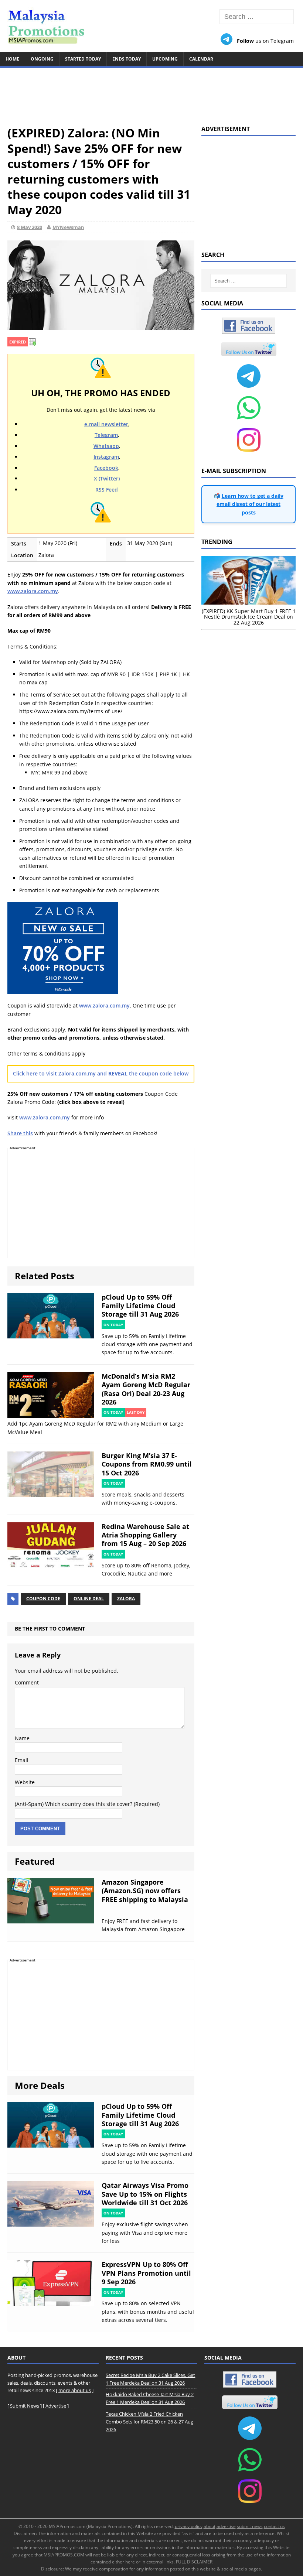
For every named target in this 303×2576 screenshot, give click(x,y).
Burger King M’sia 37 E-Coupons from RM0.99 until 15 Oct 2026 (147, 1464)
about (210, 2526)
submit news (250, 2526)
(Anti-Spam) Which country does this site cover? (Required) (87, 1804)
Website (25, 1782)
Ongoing (42, 59)
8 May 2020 (30, 227)
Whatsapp (106, 446)
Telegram (106, 435)
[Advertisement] (151, 93)
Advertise (56, 2406)
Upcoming (165, 59)
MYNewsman (68, 227)
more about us (75, 2390)
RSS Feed (107, 490)
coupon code (43, 1599)
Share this (20, 1133)
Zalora (126, 1599)
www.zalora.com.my (33, 591)
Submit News (25, 2406)
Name (22, 1738)
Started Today (83, 59)
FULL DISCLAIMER (194, 2562)
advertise (226, 2526)
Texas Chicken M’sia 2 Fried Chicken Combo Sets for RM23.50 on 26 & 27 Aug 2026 (149, 2422)
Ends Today (127, 59)
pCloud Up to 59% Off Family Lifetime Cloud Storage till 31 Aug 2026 (140, 1306)
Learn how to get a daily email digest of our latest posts (250, 504)
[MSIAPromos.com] (151, 26)
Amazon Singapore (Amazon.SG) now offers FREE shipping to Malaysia (145, 1891)
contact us (274, 2526)
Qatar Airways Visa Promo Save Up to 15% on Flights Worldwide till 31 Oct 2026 (145, 2194)
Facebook (106, 468)
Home (12, 59)
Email (22, 1760)
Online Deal (89, 1599)
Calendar (201, 59)
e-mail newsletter (106, 424)
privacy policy (189, 2526)
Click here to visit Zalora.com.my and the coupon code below (101, 1073)
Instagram (106, 457)
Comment (27, 1682)
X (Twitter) (107, 478)
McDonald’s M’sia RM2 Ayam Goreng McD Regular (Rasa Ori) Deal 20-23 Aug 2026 (146, 1389)
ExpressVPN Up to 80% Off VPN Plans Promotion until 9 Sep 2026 (146, 2273)
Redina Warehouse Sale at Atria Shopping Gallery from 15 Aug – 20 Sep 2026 (145, 1535)
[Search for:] (257, 17)
